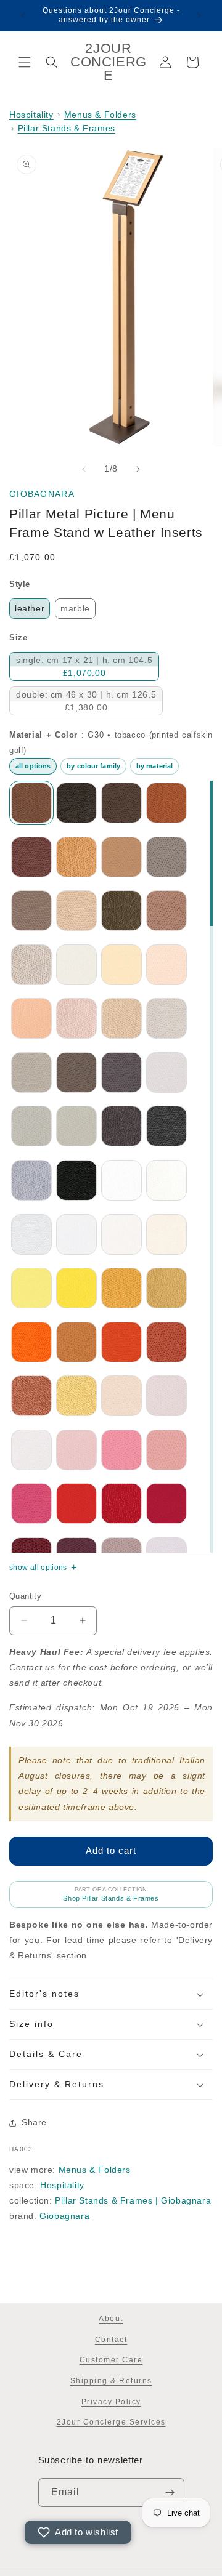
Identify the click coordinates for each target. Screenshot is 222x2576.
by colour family (93, 766)
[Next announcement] (199, 15)
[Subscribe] (170, 2493)
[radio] (30, 609)
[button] (25, 62)
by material (154, 766)
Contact (111, 2340)
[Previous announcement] (23, 15)
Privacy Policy (111, 2402)
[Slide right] (138, 469)
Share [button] (34, 2122)
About (111, 2319)
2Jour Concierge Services (111, 2422)
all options (33, 766)
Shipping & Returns (111, 2381)
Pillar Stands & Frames (67, 128)
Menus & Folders (100, 115)
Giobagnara (42, 494)
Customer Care (111, 2360)
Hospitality (31, 115)
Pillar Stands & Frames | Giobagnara (133, 2200)
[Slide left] (84, 469)
